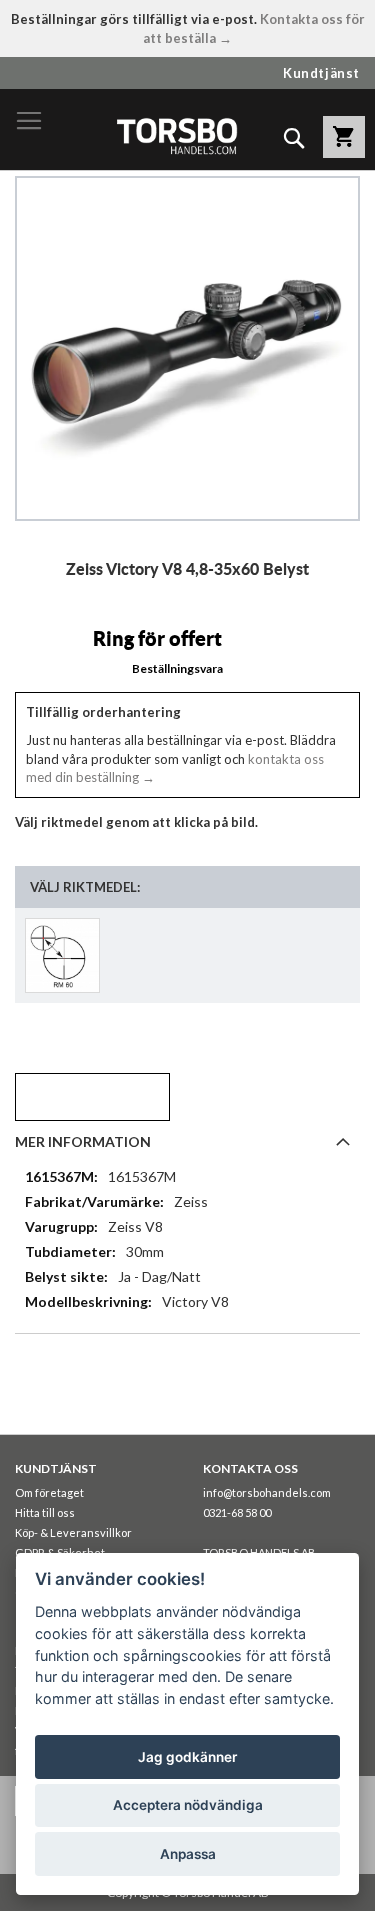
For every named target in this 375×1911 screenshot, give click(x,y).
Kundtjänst (321, 73)
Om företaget (49, 1492)
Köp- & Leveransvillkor (73, 1532)
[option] (62, 955)
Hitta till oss (45, 1512)
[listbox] (187, 955)
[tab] (187, 1141)
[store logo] (176, 135)
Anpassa (188, 1854)
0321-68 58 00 (237, 1512)
